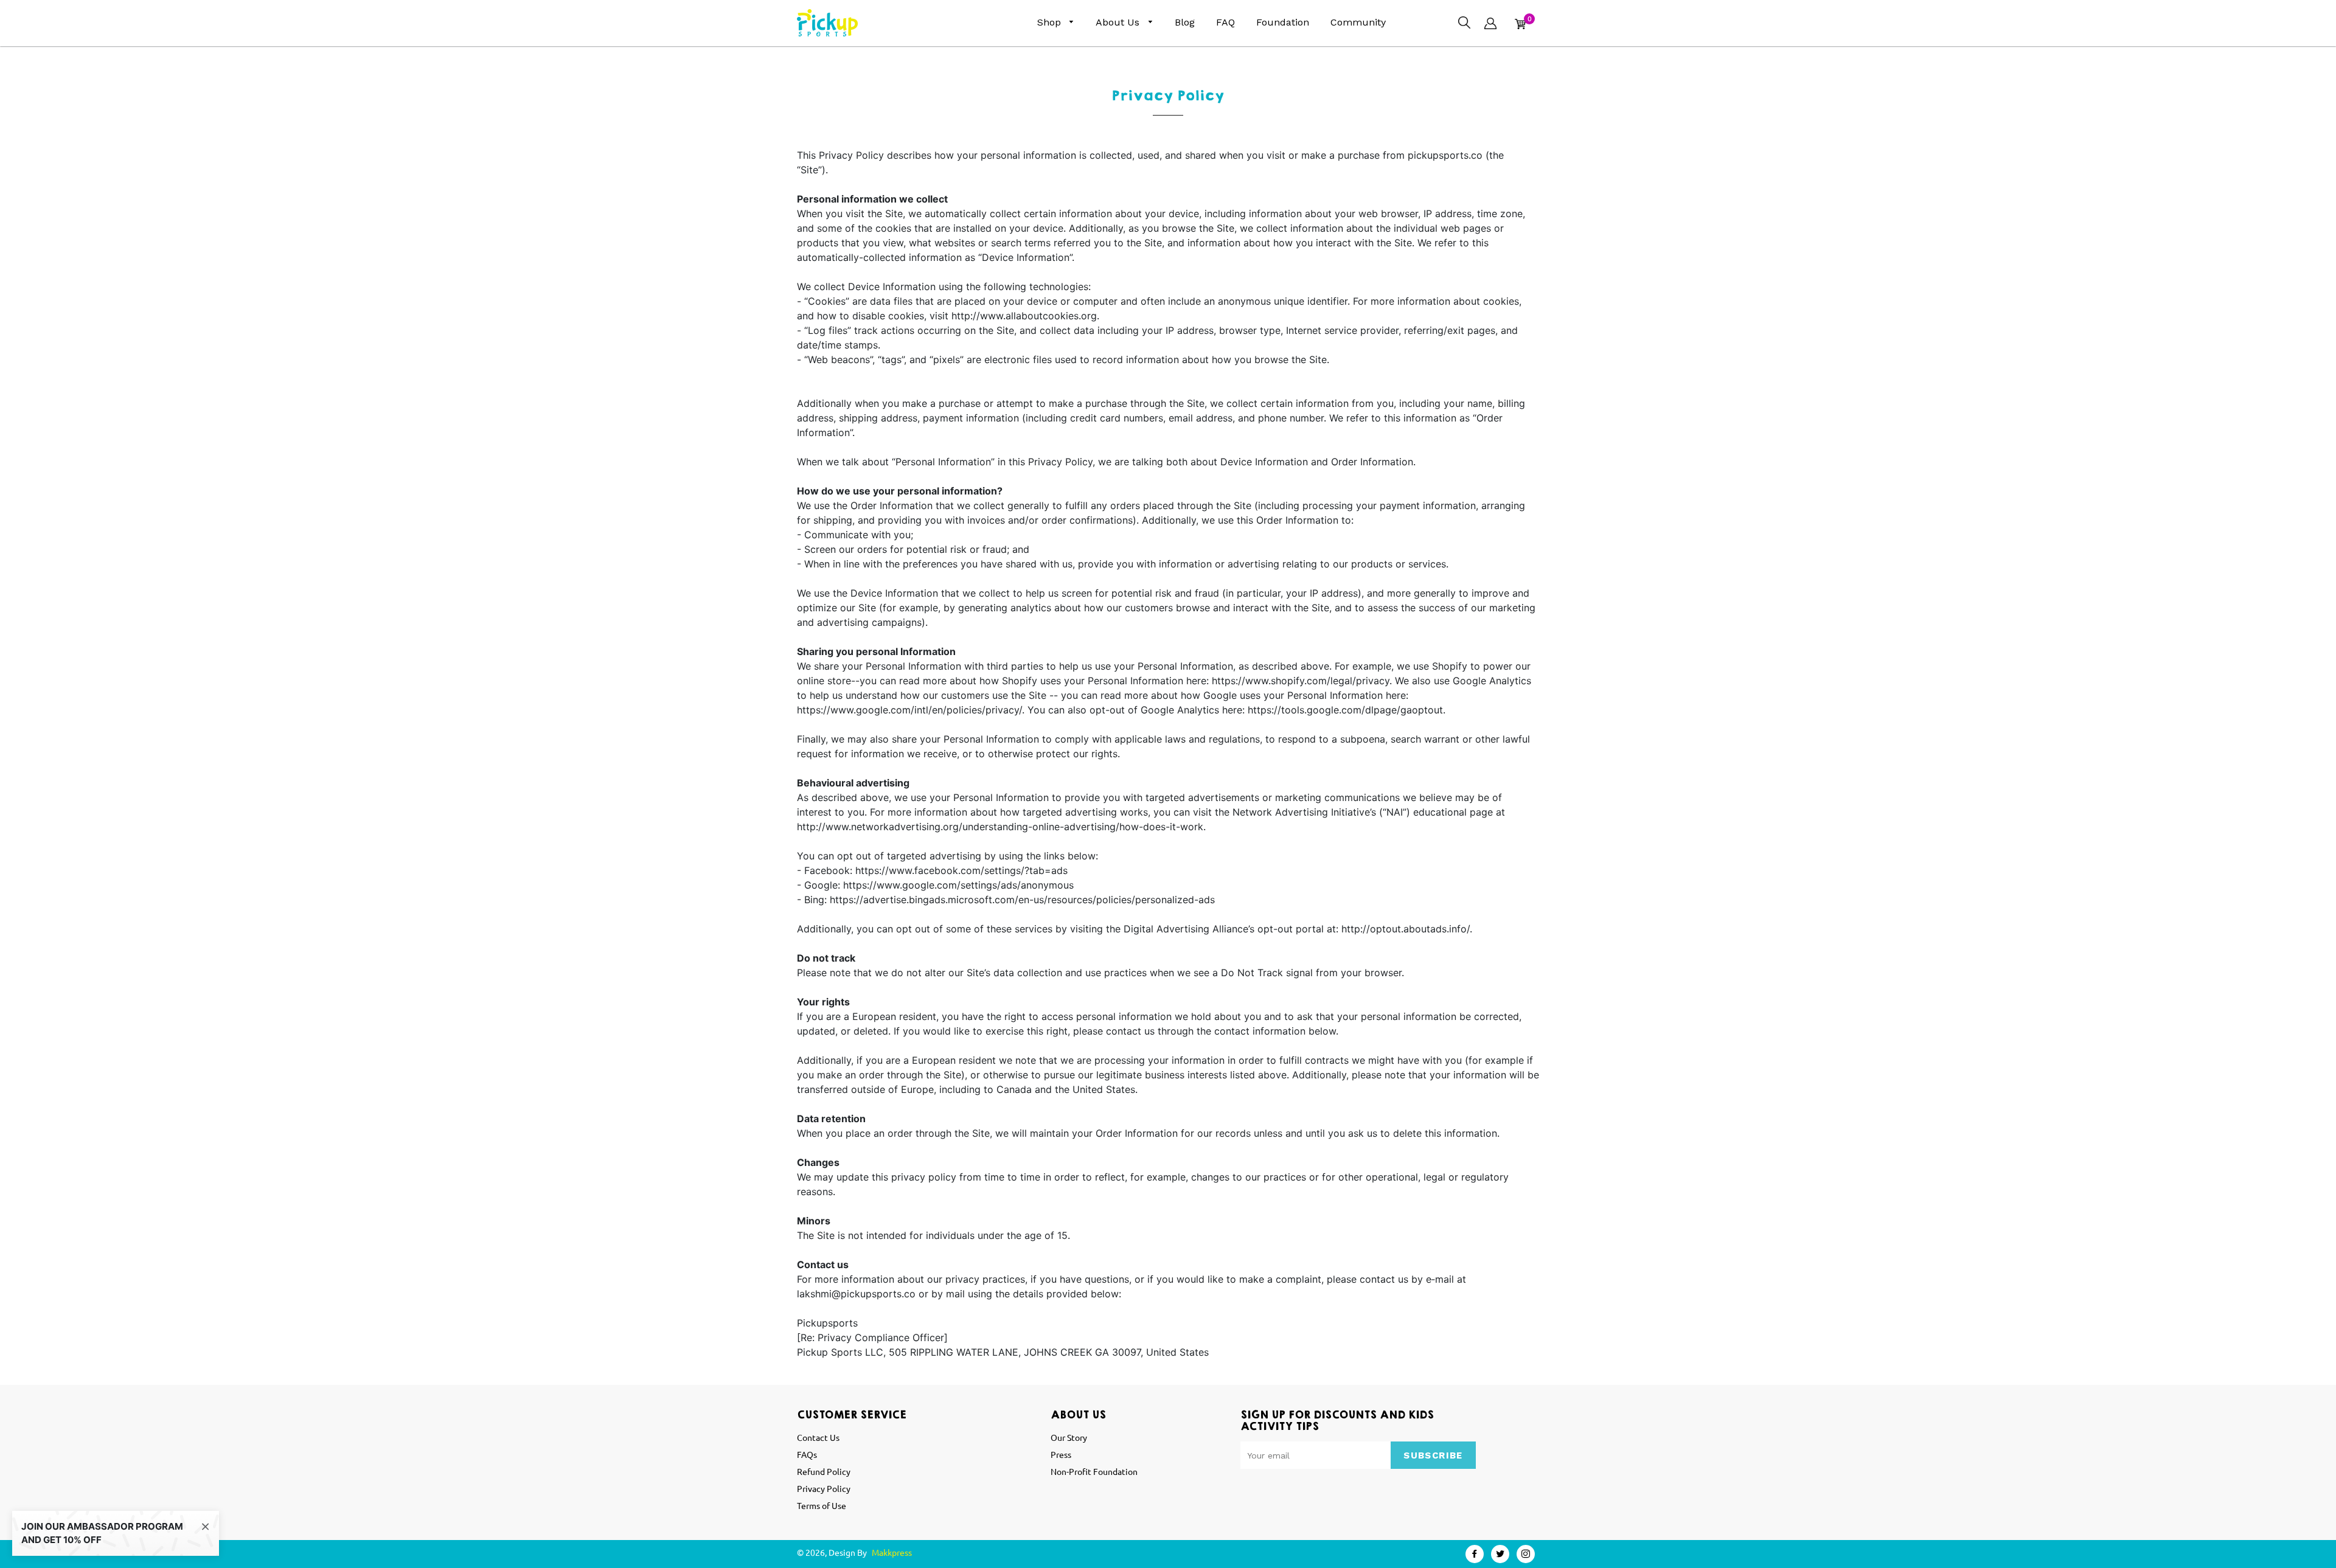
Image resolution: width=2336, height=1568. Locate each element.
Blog (1185, 22)
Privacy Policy (824, 1488)
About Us (1119, 22)
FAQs (807, 1454)
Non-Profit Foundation (1094, 1471)
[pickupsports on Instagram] (1526, 1554)
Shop (1051, 22)
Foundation (1283, 22)
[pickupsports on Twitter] (1500, 1554)
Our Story (1069, 1437)
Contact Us (818, 1437)
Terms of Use (822, 1505)
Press (1061, 1454)
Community (1358, 22)
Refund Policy (824, 1471)
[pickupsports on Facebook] (1475, 1554)
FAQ (1225, 22)
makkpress (892, 1552)
